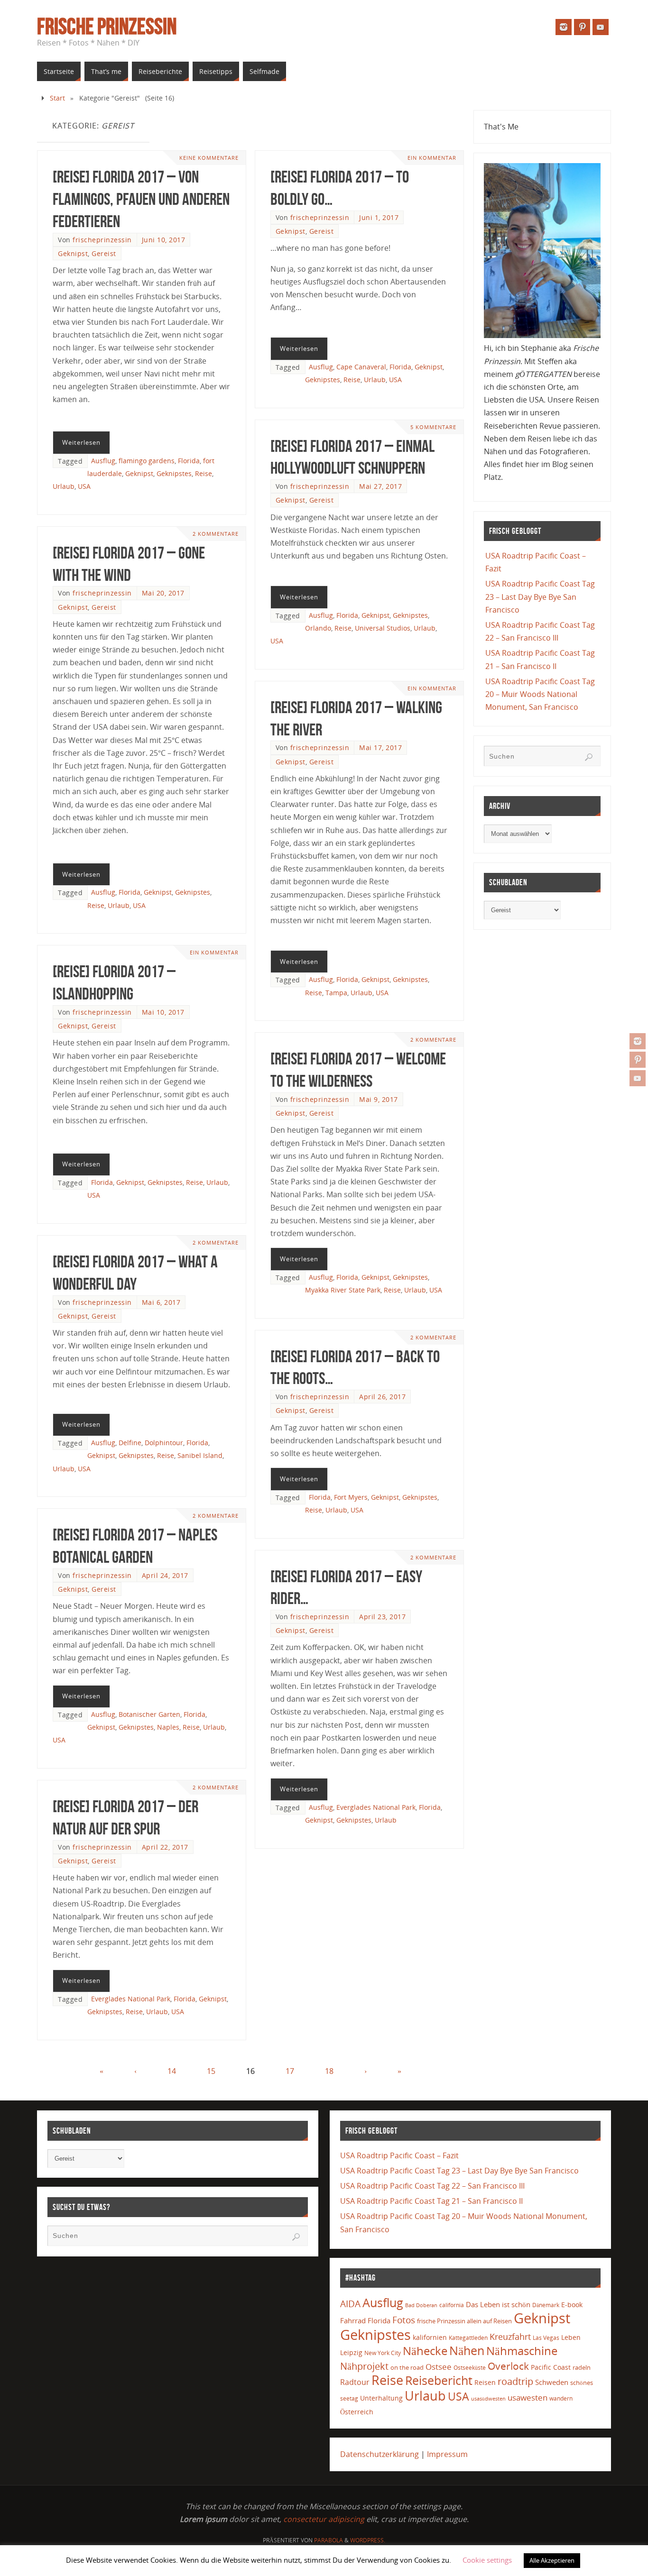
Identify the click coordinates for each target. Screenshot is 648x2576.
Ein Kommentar (432, 158)
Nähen (467, 2351)
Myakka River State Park (343, 1290)
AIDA (350, 2304)
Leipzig (351, 2352)
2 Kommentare (216, 534)
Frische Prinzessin (107, 27)
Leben (571, 2337)
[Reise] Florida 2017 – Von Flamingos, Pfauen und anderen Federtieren (141, 199)
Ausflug (103, 461)
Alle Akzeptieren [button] (552, 2560)
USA (84, 486)
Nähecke (425, 2351)
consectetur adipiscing (324, 2519)
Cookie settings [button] (487, 2560)
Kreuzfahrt (510, 2337)
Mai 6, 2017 (161, 1302)
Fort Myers (351, 1497)
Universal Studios (383, 628)
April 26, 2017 (382, 1397)
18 (329, 2071)
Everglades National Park (376, 1807)
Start (57, 98)
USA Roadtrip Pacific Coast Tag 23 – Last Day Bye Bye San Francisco (540, 596)
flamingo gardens (147, 461)
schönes (582, 2383)
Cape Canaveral (361, 367)
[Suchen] (589, 757)
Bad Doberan (421, 2305)
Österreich (357, 2412)
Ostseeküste (470, 2367)
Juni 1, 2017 (379, 217)
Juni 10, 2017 (164, 240)
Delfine (130, 1443)
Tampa (336, 993)
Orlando (318, 628)
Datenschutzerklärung (380, 2454)
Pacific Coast (551, 2367)
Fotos (404, 2320)
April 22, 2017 (165, 1847)
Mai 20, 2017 (163, 593)
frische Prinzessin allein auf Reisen (464, 2321)
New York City (383, 2353)
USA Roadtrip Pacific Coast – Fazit (399, 2155)
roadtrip (515, 2381)
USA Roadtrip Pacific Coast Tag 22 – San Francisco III (432, 2186)
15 (211, 2071)
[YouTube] (638, 1078)
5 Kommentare (433, 427)
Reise (204, 473)
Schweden (552, 2382)
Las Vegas (546, 2338)
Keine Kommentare (209, 158)
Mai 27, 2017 (380, 486)
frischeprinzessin (102, 240)
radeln (582, 2367)
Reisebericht (439, 2380)
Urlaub (64, 486)
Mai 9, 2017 (379, 1099)
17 (290, 2071)
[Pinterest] (638, 1060)
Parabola (329, 2540)
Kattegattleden (468, 2338)
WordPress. (368, 2540)
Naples (168, 1727)
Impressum (447, 2454)
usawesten (528, 2397)
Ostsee (439, 2367)
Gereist (104, 253)
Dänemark (546, 2305)
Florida (189, 461)
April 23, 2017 (382, 1617)
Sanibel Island (200, 1455)
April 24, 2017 (165, 1575)
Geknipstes (174, 473)
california (452, 2305)
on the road (407, 2367)
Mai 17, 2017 (380, 747)
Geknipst (73, 253)
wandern (561, 2398)
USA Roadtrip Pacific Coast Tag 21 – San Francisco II (431, 2201)
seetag (349, 2398)
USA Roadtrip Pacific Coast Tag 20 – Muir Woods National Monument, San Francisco (540, 694)
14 (172, 2071)
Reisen (485, 2382)
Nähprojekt (364, 2366)
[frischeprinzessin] (638, 1041)
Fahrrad (353, 2320)
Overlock (508, 2366)
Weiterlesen (81, 442)
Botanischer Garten (149, 1714)
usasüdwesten (488, 2398)
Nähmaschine (522, 2351)
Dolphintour (164, 1443)
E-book (572, 2305)
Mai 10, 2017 (163, 1012)
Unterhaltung (381, 2398)
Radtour (355, 2382)
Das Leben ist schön (498, 2304)
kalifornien (430, 2337)
